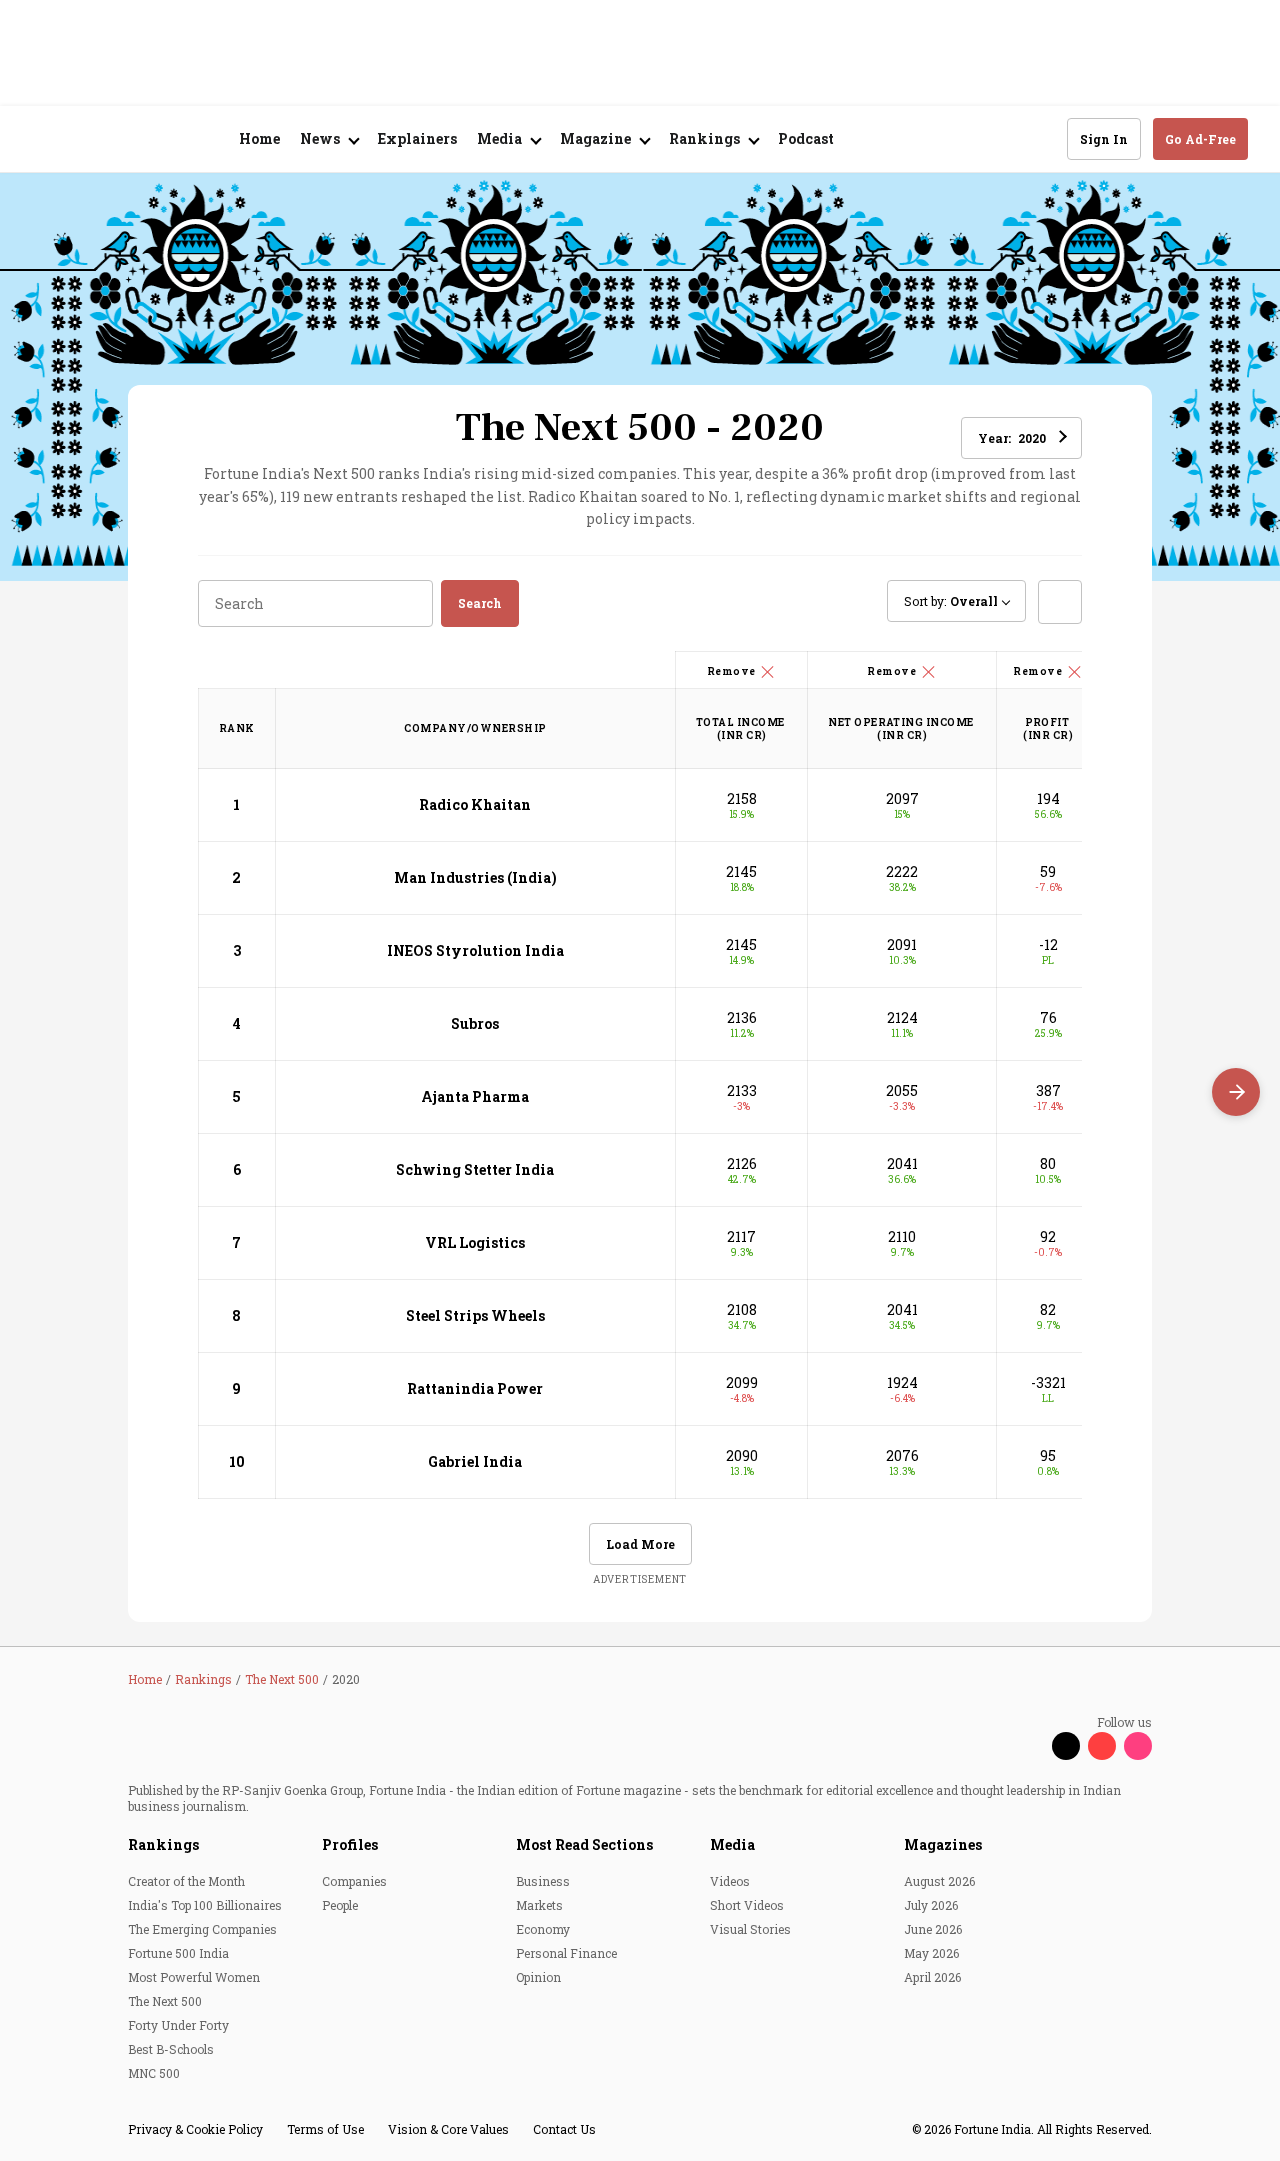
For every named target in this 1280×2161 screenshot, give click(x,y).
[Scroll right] (1236, 1092)
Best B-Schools (171, 2049)
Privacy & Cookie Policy (195, 2129)
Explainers (417, 138)
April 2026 (932, 1977)
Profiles (350, 1844)
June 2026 (933, 1929)
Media (732, 1844)
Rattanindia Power (475, 1388)
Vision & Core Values (448, 2129)
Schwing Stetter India (475, 1169)
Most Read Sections (584, 1844)
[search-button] (1039, 138)
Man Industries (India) (475, 877)
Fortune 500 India (178, 1953)
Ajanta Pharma (475, 1096)
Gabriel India (475, 1461)
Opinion (538, 1977)
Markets (539, 1905)
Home (259, 138)
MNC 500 (154, 2073)
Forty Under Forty (178, 2025)
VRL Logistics (475, 1242)
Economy (543, 1929)
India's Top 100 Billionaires (205, 1905)
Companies (354, 1881)
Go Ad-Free (1200, 139)
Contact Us (564, 2129)
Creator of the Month (186, 1881)
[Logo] (139, 139)
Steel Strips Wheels (475, 1315)
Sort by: (951, 601)
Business (543, 1881)
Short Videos (747, 1905)
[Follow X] (1066, 1746)
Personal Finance (566, 1953)
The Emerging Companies (202, 1929)
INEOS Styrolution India (475, 950)
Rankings (163, 1844)
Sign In (1104, 139)
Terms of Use (325, 2129)
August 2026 (939, 1881)
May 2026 (931, 1953)
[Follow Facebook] (1030, 1746)
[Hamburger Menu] (44, 139)
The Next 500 (165, 2001)
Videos (730, 1881)
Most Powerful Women (194, 1977)
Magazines (943, 1844)
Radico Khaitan (475, 804)
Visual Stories (750, 1929)
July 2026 (931, 1905)
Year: (1012, 438)
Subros (475, 1023)
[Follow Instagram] (1138, 1746)
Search (480, 603)
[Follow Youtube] (1102, 1746)
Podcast (806, 138)
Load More (640, 1544)
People (340, 1905)
